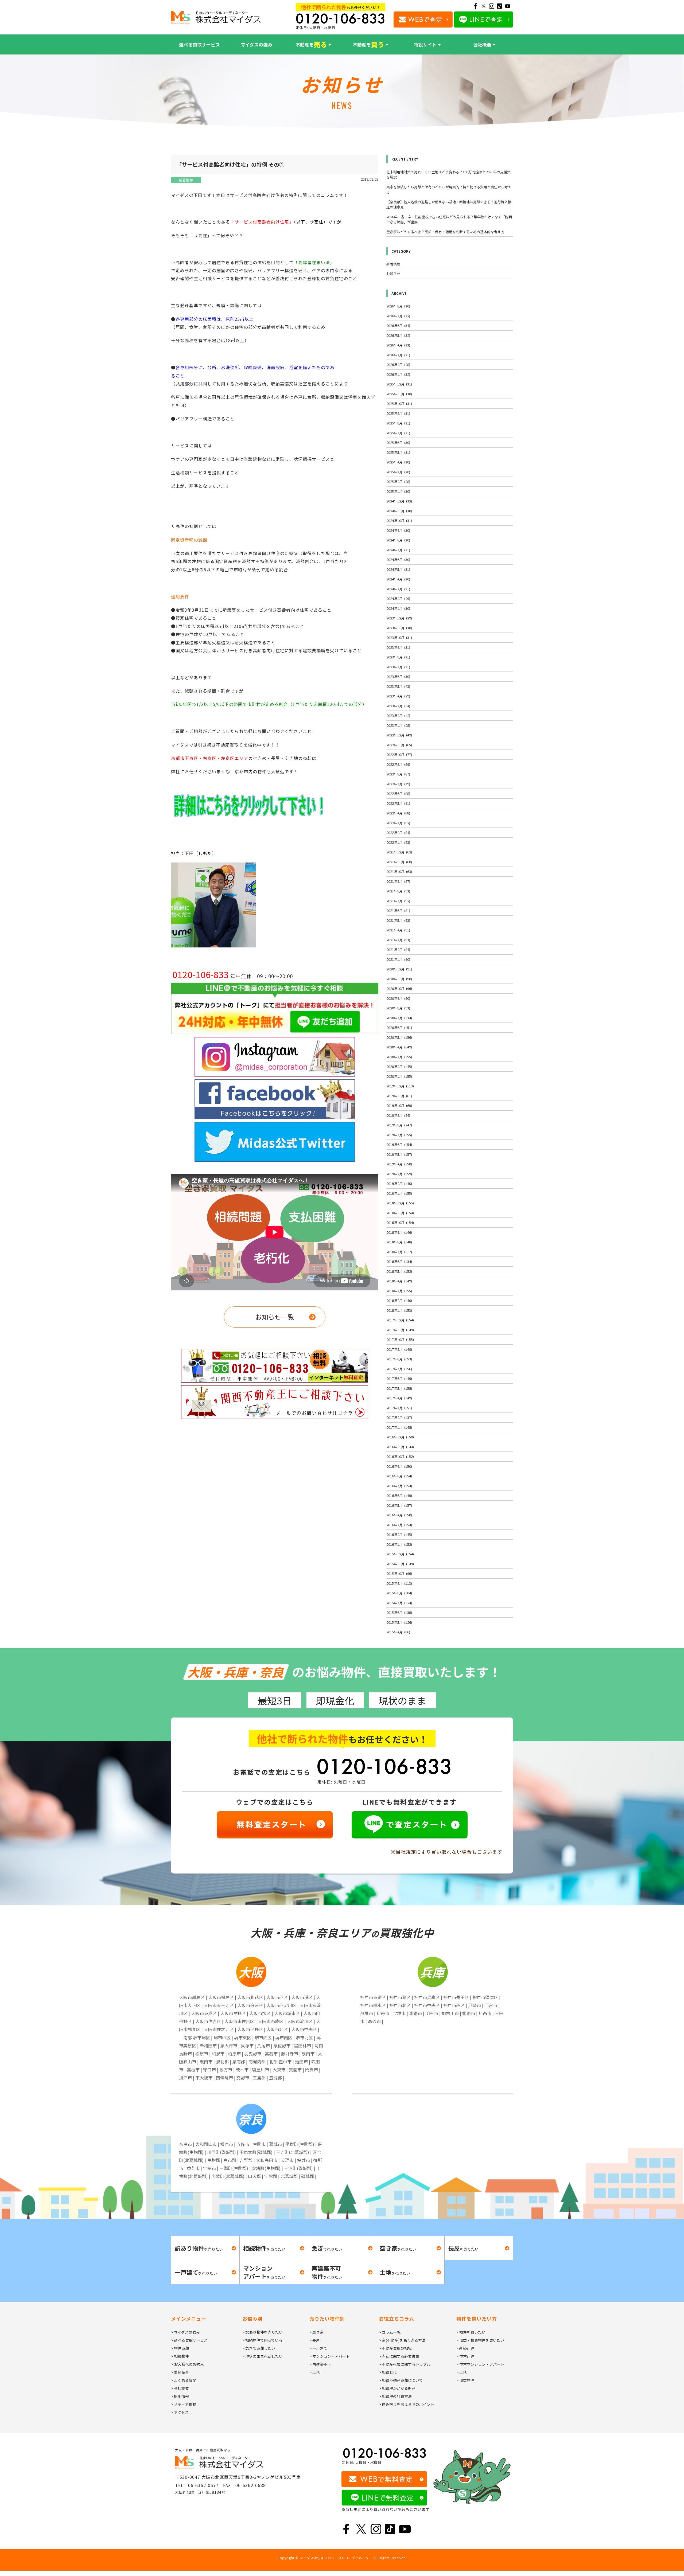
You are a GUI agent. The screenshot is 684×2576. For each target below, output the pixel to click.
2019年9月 (398, 1115)
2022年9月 (398, 764)
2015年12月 (400, 1554)
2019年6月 (399, 1144)
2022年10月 (399, 754)
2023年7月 (398, 667)
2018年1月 (399, 1310)
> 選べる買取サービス (189, 2340)
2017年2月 (399, 1417)
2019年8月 (399, 1125)
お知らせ (393, 274)
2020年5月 (399, 1037)
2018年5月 (399, 1271)
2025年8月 (398, 423)
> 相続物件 (180, 2356)
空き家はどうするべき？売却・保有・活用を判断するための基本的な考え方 (445, 232)
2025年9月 (398, 413)
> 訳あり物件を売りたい (263, 2332)
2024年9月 (398, 530)
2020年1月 (399, 1076)
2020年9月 (398, 998)
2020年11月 (399, 979)
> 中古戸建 (465, 2356)
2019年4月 (399, 1164)
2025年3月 (398, 472)
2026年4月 (398, 345)
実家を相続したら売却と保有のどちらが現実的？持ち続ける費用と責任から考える (449, 190)
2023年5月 (398, 686)
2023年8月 (398, 657)
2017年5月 (399, 1388)
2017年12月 (400, 1320)
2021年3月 (398, 940)
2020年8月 (398, 1008)
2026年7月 (398, 316)
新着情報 (186, 180)
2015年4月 (398, 1632)
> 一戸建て (318, 2348)
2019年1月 (399, 1193)
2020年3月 (399, 1057)
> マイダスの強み (185, 2332)
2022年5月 (398, 803)
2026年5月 (398, 335)
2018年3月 (399, 1291)
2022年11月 (399, 745)
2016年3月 (399, 1525)
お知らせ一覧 (275, 1317)
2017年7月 (399, 1369)
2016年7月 (399, 1486)
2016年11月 (400, 1447)
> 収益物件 (465, 2380)
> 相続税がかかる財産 (397, 2388)
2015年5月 (399, 1622)
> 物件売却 (180, 2348)
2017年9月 (399, 1349)
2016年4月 (399, 1515)
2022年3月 (398, 823)
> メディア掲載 (184, 2404)
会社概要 (482, 44)
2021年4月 (398, 930)
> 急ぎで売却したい (259, 2348)
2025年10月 (399, 403)
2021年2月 (398, 949)
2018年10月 (400, 1222)
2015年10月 (399, 1573)
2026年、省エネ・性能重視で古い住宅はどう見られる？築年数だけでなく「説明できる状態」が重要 (449, 219)
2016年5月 (399, 1505)
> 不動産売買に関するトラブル (405, 2364)
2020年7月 (399, 1018)
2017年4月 (399, 1398)
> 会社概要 (180, 2388)
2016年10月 (400, 1456)
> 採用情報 (180, 2396)
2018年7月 (399, 1252)
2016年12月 (400, 1437)
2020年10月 (399, 988)
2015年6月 (399, 1612)
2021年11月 (399, 862)
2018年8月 (399, 1242)
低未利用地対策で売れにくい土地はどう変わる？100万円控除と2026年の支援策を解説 (448, 175)
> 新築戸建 (465, 2348)
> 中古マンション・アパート (480, 2364)
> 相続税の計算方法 (395, 2396)
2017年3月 (399, 1408)
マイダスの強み (256, 44)
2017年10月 (400, 1339)
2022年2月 (398, 832)
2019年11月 (399, 1096)
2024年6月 (398, 559)
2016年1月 (399, 1544)
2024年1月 (398, 608)
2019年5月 (399, 1154)
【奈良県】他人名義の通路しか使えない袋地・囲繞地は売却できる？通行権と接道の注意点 (449, 204)
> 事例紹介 (180, 2372)
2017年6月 (399, 1378)
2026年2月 (398, 364)
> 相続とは (388, 2372)
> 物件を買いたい (471, 2332)
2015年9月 (399, 1583)
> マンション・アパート (330, 2356)
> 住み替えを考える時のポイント (407, 2404)
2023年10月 (399, 637)
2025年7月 (398, 433)
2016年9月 (399, 1466)
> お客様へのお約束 (187, 2364)
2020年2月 (399, 1066)
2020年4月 (399, 1047)
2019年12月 (400, 1086)
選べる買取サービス (199, 44)
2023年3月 (398, 706)
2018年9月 (399, 1232)
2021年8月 (398, 891)
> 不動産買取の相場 (395, 2348)
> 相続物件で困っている (262, 2340)
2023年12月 (399, 618)
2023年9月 (398, 647)
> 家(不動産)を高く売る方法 (402, 2340)
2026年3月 (398, 355)
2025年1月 (398, 491)
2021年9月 (398, 881)
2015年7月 (399, 1603)
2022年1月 (398, 842)
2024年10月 (399, 520)
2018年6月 (399, 1261)
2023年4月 (398, 696)
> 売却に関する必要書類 (399, 2356)
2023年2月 (398, 715)
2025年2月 (398, 481)
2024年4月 (398, 579)
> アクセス (180, 2412)
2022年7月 (398, 784)
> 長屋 (315, 2340)
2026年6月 (398, 325)
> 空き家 (316, 2332)
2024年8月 (398, 540)
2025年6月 (398, 442)
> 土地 (315, 2372)
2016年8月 (399, 1476)
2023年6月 (398, 676)
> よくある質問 (184, 2380)
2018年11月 (400, 1213)
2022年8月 (398, 774)
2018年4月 (399, 1281)
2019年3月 (399, 1174)
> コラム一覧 (390, 2332)
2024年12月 (399, 501)
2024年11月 (399, 511)
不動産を (311, 44)
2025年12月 (399, 384)
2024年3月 (398, 589)
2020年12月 (399, 969)
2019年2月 (399, 1183)
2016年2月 (399, 1534)
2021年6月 (398, 910)
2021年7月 (398, 901)
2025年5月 (398, 452)
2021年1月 (398, 959)
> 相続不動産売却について (401, 2380)
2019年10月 (399, 1105)
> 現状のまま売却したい (263, 2356)
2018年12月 (400, 1203)
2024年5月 (398, 569)
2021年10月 (399, 871)
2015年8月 (399, 1593)
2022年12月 (399, 735)
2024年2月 (398, 598)
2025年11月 (399, 394)
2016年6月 (399, 1495)
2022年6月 (398, 793)
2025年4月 (398, 462)
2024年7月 (398, 550)
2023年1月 (398, 725)
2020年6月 (399, 1027)
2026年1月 (398, 374)
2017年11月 (400, 1330)
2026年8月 (398, 306)
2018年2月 (399, 1300)
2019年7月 (399, 1135)
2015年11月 (400, 1564)
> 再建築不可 (320, 2364)
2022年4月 (398, 813)
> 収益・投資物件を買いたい (480, 2340)
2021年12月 (399, 852)
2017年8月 (399, 1359)
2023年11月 (399, 628)
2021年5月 (398, 920)
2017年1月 (399, 1427)
